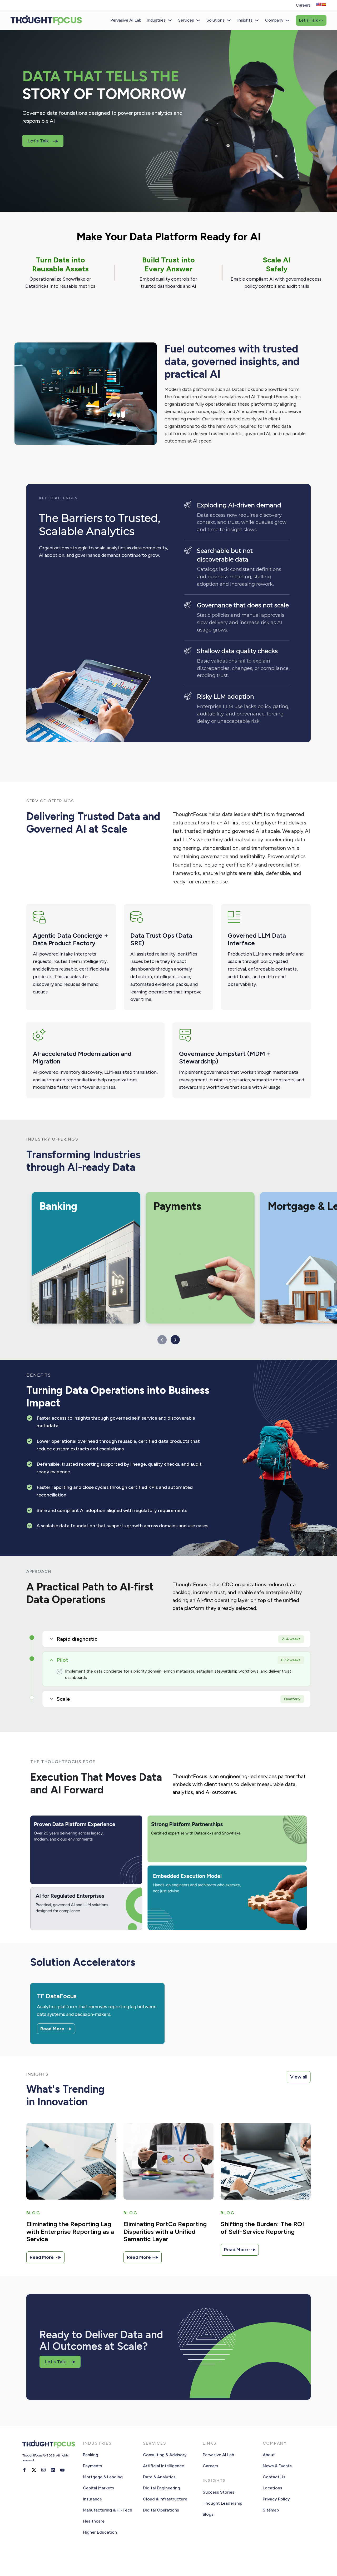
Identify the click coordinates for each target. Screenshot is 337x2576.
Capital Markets (98, 2488)
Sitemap (271, 2510)
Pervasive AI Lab (126, 20)
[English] (318, 4)
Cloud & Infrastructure (165, 2499)
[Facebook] (24, 2470)
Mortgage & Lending (103, 2477)
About (269, 2455)
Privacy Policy (276, 2499)
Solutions (216, 20)
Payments (93, 2466)
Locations (272, 2488)
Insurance (92, 2499)
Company (274, 20)
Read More (53, 2029)
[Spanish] (324, 4)
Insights (245, 20)
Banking (91, 2455)
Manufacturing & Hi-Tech (108, 2510)
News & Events (277, 2466)
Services (186, 20)
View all (299, 2077)
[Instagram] (43, 2470)
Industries (156, 20)
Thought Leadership (222, 2503)
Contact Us (274, 2477)
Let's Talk (311, 20)
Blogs (208, 2514)
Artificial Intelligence (163, 2466)
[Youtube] (62, 2470)
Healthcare (94, 2521)
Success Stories (219, 2492)
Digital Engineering (162, 2488)
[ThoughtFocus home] (46, 20)
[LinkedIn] (53, 2470)
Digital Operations (161, 2510)
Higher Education (100, 2532)
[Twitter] (34, 2470)
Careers (303, 5)
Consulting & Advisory (165, 2455)
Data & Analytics (159, 2477)
